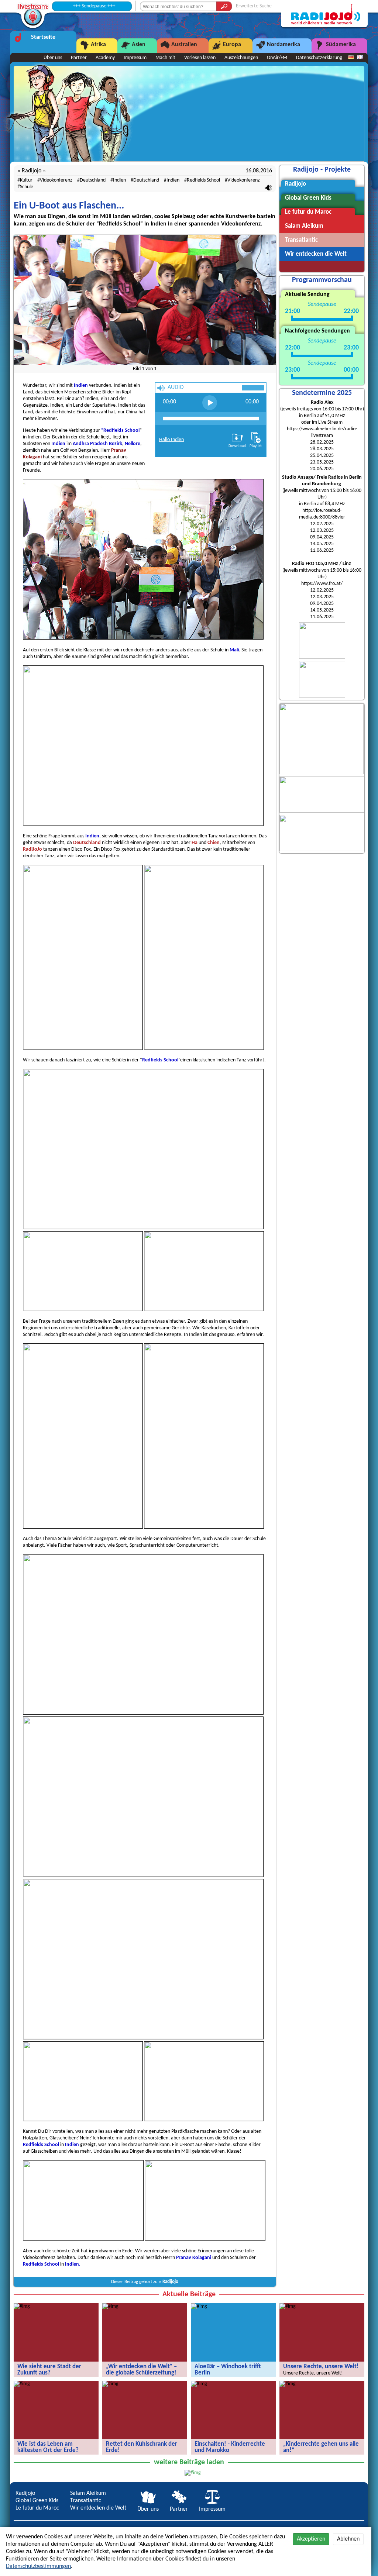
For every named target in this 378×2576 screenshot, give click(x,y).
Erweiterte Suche (254, 6)
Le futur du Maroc (37, 2508)
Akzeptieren (311, 2539)
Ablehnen (348, 2539)
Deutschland (93, 180)
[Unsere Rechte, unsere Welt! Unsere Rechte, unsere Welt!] (288, 2306)
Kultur (26, 180)
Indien (119, 180)
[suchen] (224, 6)
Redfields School (203, 180)
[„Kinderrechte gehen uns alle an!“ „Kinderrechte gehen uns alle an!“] (288, 2384)
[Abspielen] (210, 403)
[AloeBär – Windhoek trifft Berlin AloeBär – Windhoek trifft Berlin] (199, 2306)
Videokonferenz (56, 180)
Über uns (53, 58)
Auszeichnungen (241, 58)
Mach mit (165, 58)
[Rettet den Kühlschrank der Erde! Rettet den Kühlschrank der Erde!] (110, 2384)
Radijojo (170, 2282)
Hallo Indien (171, 440)
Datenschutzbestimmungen (38, 2566)
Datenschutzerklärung (319, 58)
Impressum (135, 58)
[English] (360, 58)
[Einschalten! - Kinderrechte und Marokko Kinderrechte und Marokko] (199, 2384)
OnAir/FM (277, 58)
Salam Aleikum (88, 2493)
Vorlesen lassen (200, 58)
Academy (105, 58)
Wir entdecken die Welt (98, 2508)
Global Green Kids (37, 2501)
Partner (79, 58)
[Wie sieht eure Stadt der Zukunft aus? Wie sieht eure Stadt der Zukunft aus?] (22, 2306)
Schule (27, 187)
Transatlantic (86, 2501)
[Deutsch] (351, 58)
